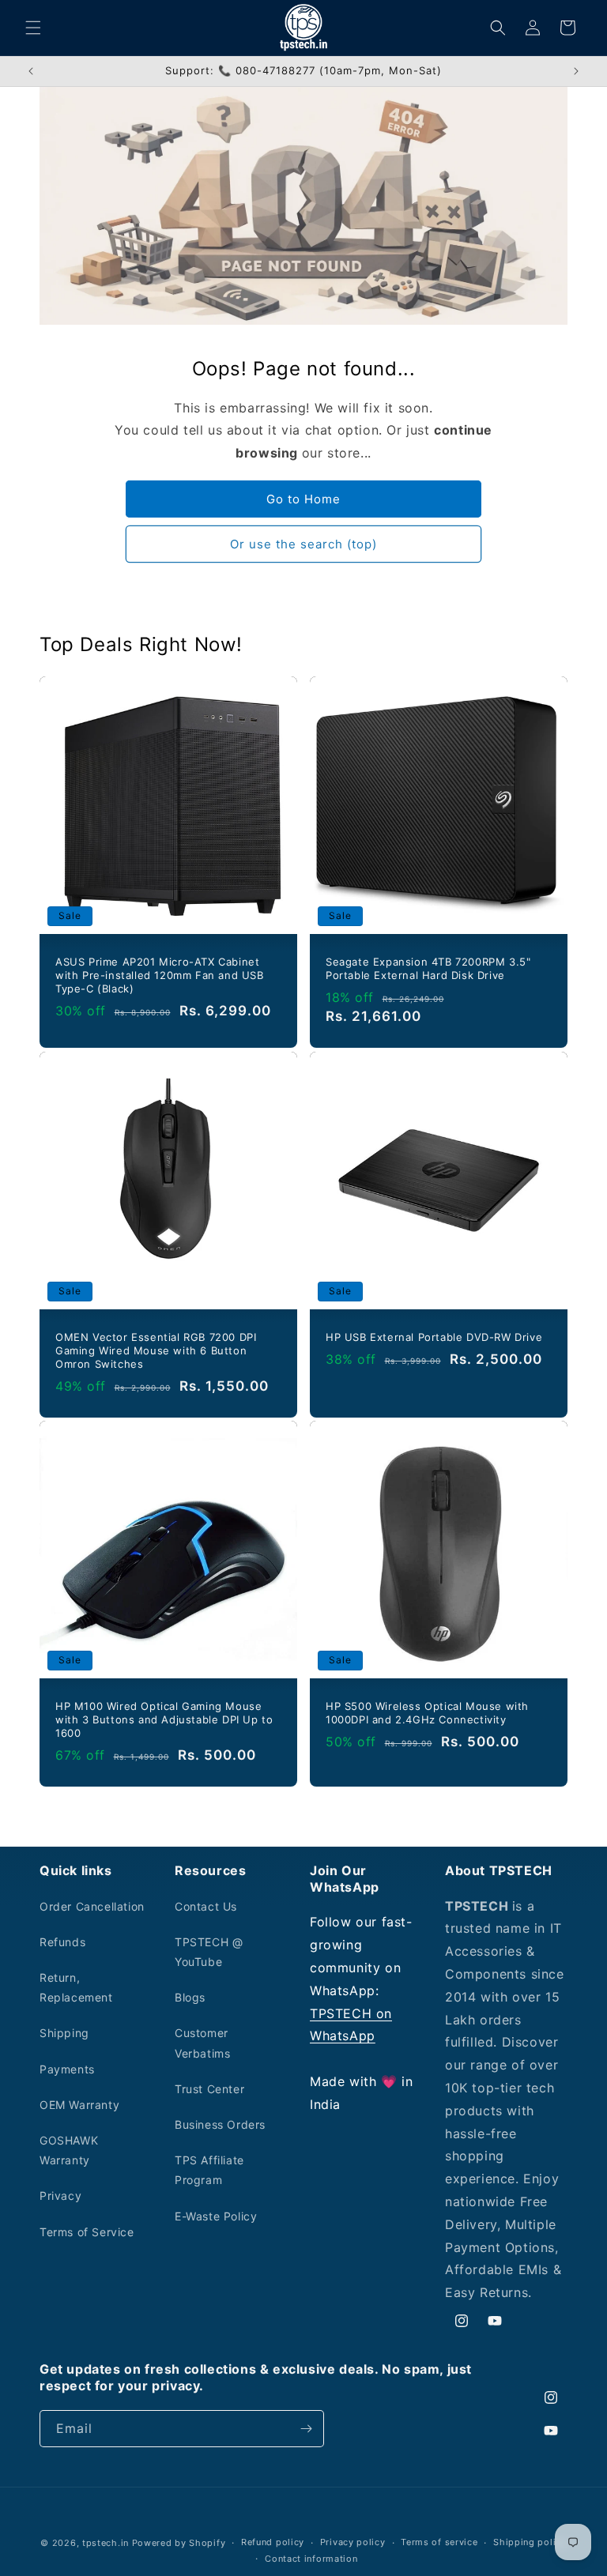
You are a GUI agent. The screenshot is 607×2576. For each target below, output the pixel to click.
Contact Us (206, 1906)
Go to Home (303, 499)
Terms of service (439, 2542)
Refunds (62, 1942)
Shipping (64, 2033)
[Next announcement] (576, 71)
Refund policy (273, 2542)
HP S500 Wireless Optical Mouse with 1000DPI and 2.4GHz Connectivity (427, 1713)
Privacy (60, 2196)
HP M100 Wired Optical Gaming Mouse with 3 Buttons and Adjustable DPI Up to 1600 (164, 1719)
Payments (67, 2069)
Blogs (190, 1997)
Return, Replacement (76, 1987)
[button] (33, 28)
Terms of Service (87, 2232)
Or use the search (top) (303, 544)
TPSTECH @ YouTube (209, 1952)
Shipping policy (530, 2542)
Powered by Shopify (179, 2543)
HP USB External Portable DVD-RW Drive (434, 1337)
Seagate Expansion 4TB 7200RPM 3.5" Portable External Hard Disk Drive (428, 968)
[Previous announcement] (31, 71)
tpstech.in (106, 2543)
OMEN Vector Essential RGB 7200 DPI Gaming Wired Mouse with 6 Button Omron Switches (156, 1350)
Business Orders (220, 2124)
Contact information (311, 2559)
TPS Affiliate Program (209, 2170)
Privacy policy (353, 2542)
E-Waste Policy (216, 2216)
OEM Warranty (79, 2105)
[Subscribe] (306, 2429)
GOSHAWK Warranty (69, 2150)
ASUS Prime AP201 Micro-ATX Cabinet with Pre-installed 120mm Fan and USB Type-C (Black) (160, 975)
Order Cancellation (92, 1906)
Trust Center (209, 2089)
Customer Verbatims (202, 2043)
